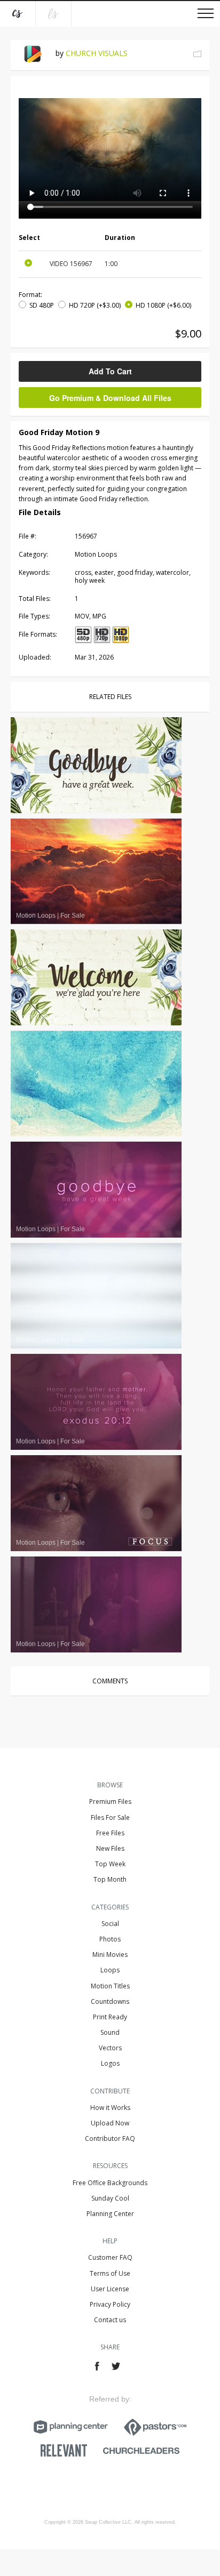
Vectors (110, 2048)
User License (110, 2289)
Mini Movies (110, 1955)
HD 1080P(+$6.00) (163, 305)
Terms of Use (110, 2273)
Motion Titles (110, 1986)
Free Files (110, 1833)
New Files (110, 1848)
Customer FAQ (110, 2257)
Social (110, 1924)
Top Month (110, 1879)
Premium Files (110, 1801)
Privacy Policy (110, 2304)
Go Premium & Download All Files (110, 398)
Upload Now (110, 2123)
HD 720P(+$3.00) (95, 305)
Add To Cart (110, 371)
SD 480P (42, 305)
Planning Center (110, 2214)
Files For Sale (110, 1817)
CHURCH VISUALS (97, 53)
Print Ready (110, 2017)
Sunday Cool (110, 2198)
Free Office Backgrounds (110, 2183)
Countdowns (110, 2001)
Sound (110, 2032)
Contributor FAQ (110, 2138)
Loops (110, 1970)
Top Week (110, 1864)
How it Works (110, 2108)
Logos (110, 2063)
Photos (110, 1939)
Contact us (110, 2320)
